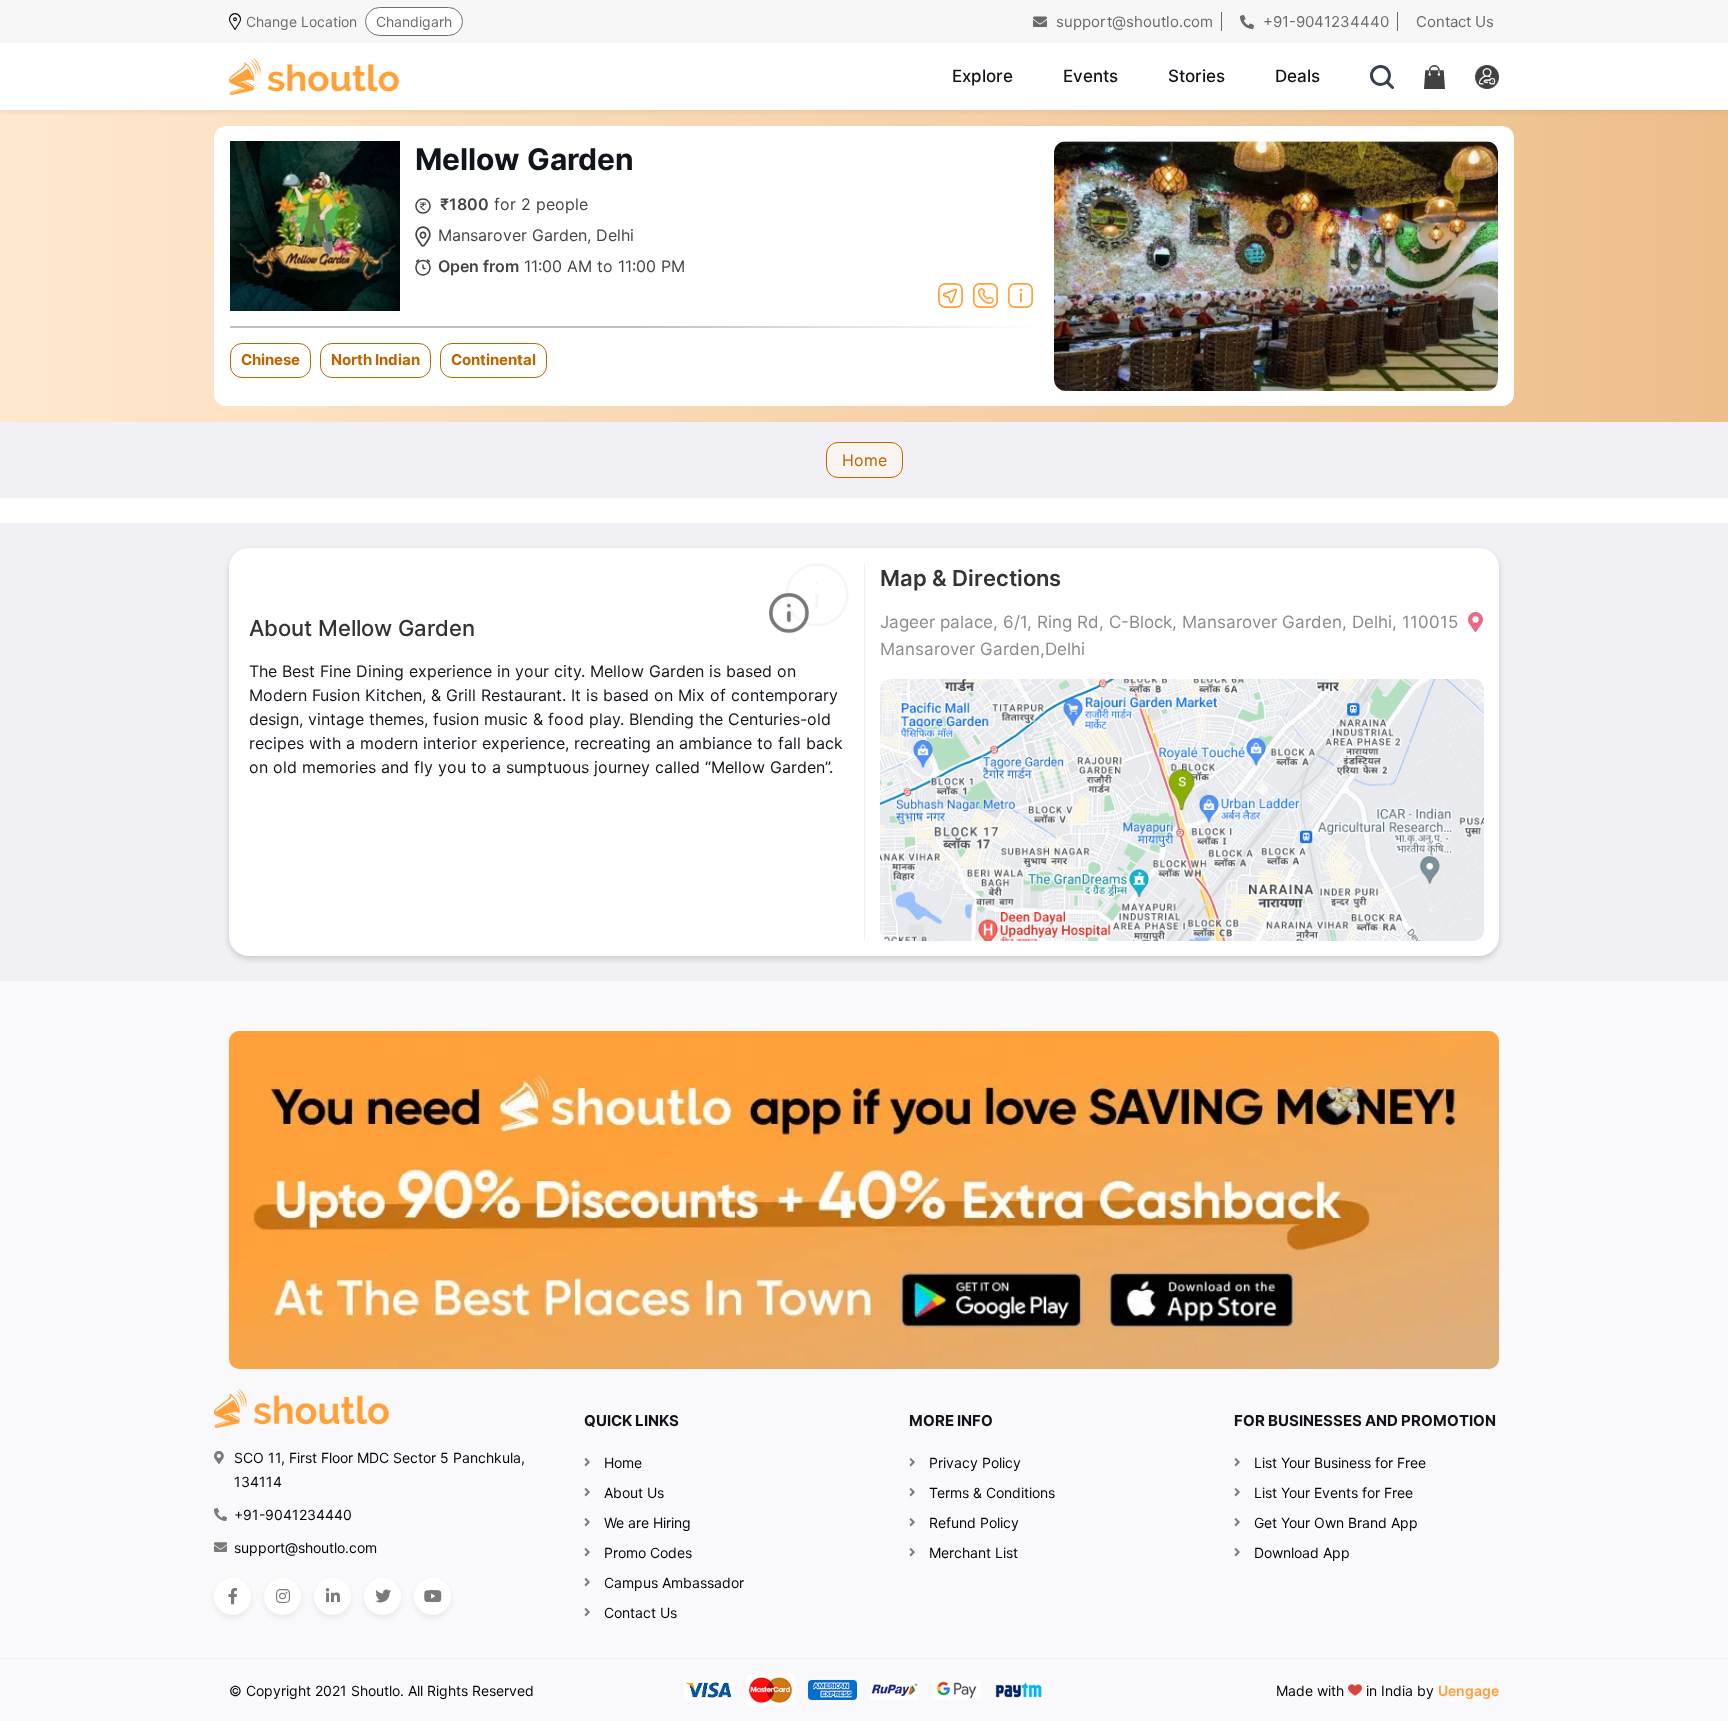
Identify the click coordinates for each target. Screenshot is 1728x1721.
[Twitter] (382, 1596)
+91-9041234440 (1324, 21)
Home (864, 460)
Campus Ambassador (674, 1582)
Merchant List (973, 1552)
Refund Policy (974, 1522)
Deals (1297, 76)
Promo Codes (648, 1552)
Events (1090, 76)
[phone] (985, 294)
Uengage (1468, 1690)
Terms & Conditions (992, 1492)
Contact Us (1455, 21)
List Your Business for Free (1340, 1462)
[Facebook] (232, 1596)
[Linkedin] (332, 1596)
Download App (1302, 1552)
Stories (1196, 76)
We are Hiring (647, 1522)
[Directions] (950, 294)
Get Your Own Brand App (1336, 1522)
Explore (982, 76)
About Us (634, 1492)
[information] (1020, 294)
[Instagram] (282, 1596)
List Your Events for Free (1333, 1492)
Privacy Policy (975, 1462)
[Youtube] (432, 1596)
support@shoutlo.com (1132, 21)
